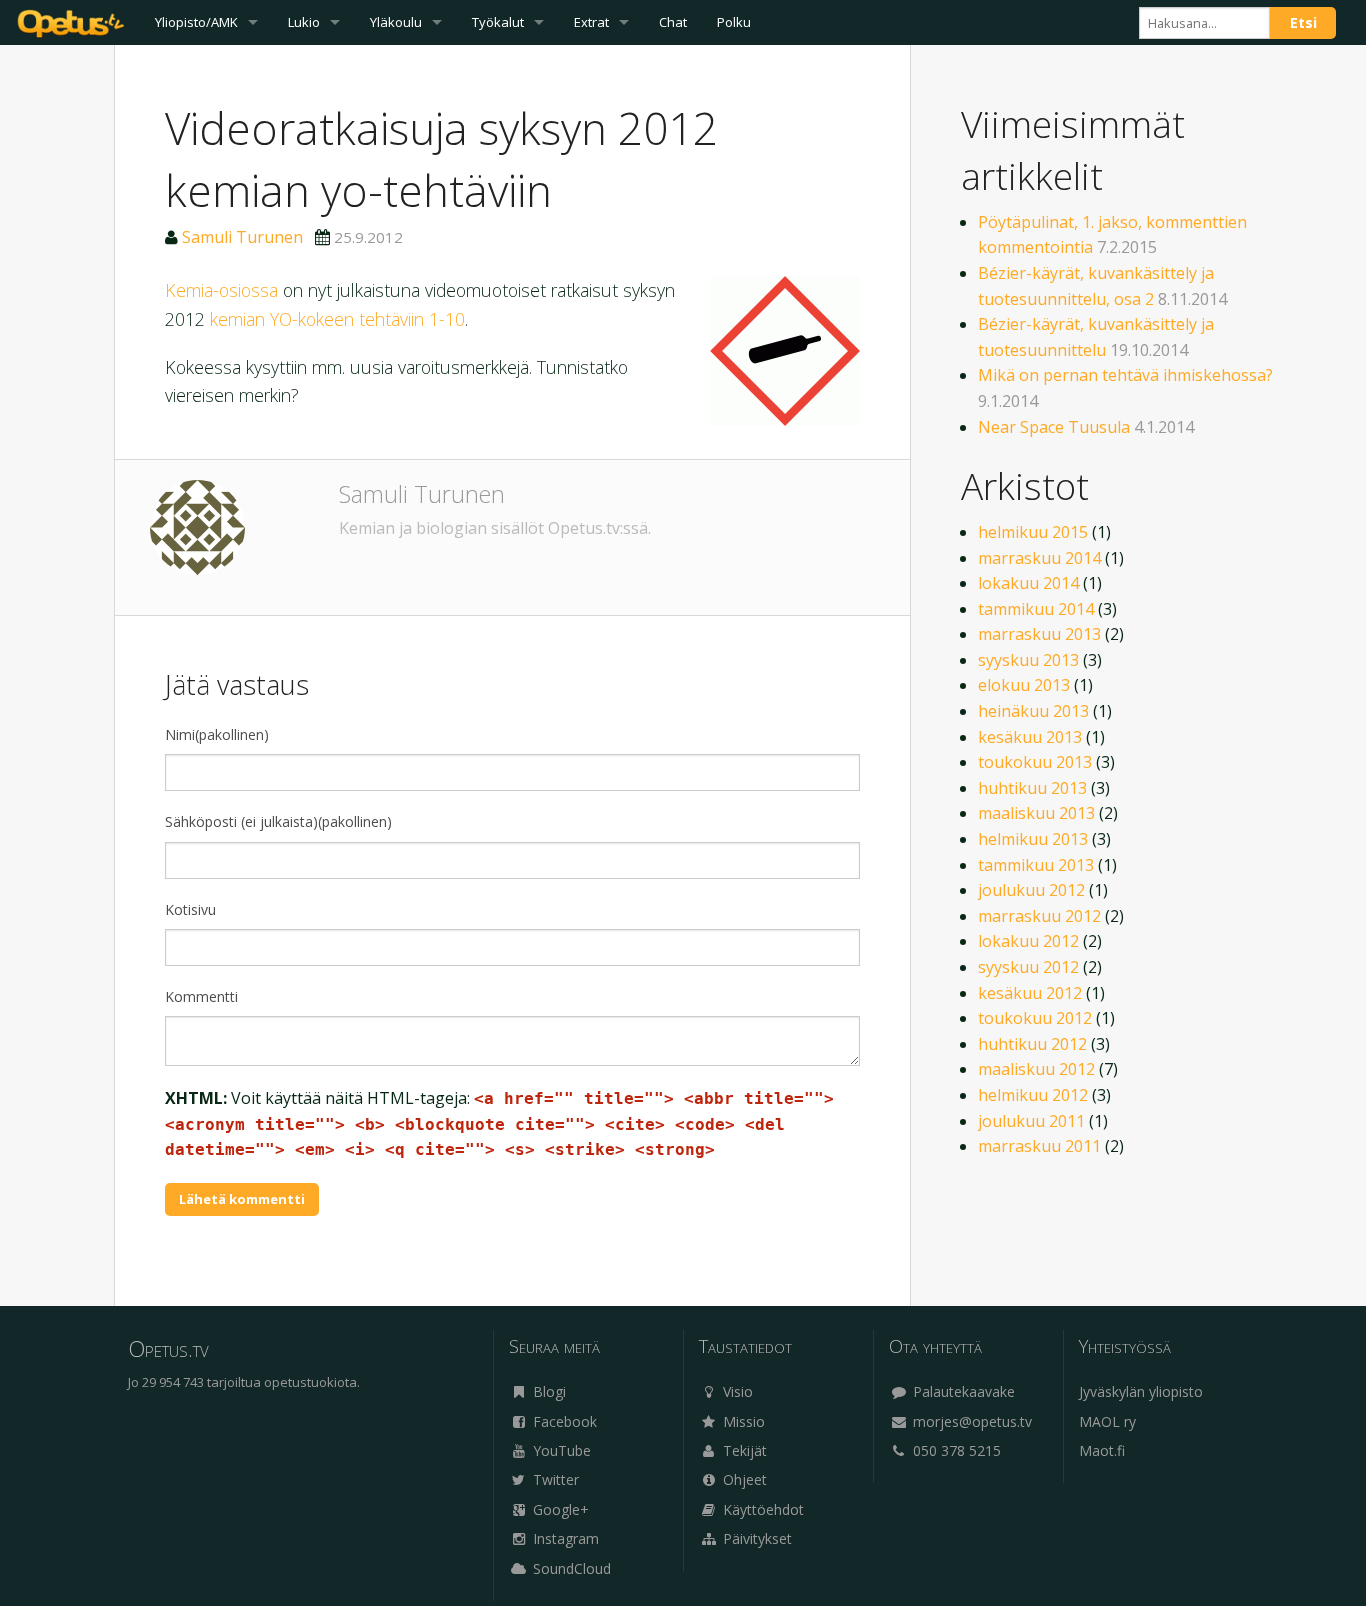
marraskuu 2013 (1039, 634)
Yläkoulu (396, 22)
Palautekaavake (962, 1391)
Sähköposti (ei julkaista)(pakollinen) (278, 821)
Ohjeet (743, 1479)
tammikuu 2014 (1036, 609)
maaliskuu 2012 (1036, 1069)
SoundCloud (570, 1568)
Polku (734, 22)
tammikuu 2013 (1036, 865)
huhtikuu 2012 (1032, 1044)
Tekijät (743, 1450)
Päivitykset (755, 1538)
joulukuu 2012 (1031, 890)
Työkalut (498, 22)
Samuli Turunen (242, 237)
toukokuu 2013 (1035, 762)
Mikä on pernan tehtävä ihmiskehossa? (1125, 375)
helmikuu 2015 (1033, 532)
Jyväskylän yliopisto (1141, 1391)
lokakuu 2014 (1028, 583)
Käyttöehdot (761, 1509)
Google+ (559, 1509)
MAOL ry (1107, 1421)
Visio (736, 1391)
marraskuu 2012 (1039, 916)
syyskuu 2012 (1028, 967)
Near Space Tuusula (1054, 427)
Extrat (591, 22)
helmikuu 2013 (1033, 839)
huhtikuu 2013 (1032, 788)
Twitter (554, 1479)
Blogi (547, 1391)
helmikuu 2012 (1033, 1095)
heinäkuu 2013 (1033, 711)
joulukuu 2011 (1031, 1121)
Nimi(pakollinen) (217, 734)
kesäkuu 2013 (1030, 737)
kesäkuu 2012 (1030, 993)
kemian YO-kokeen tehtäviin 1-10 (337, 319)
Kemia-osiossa (221, 290)
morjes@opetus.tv (970, 1421)
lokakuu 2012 (1028, 941)
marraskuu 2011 (1039, 1146)
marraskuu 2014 (1039, 558)
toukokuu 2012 (1035, 1018)
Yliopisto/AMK (196, 22)
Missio (742, 1421)
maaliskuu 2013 (1036, 813)
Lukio (304, 22)
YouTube (560, 1450)
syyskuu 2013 (1028, 660)
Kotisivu (190, 909)
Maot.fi (1102, 1450)
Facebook (563, 1421)
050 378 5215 (955, 1450)
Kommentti (201, 996)
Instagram (564, 1538)
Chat (673, 22)
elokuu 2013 (1024, 685)
